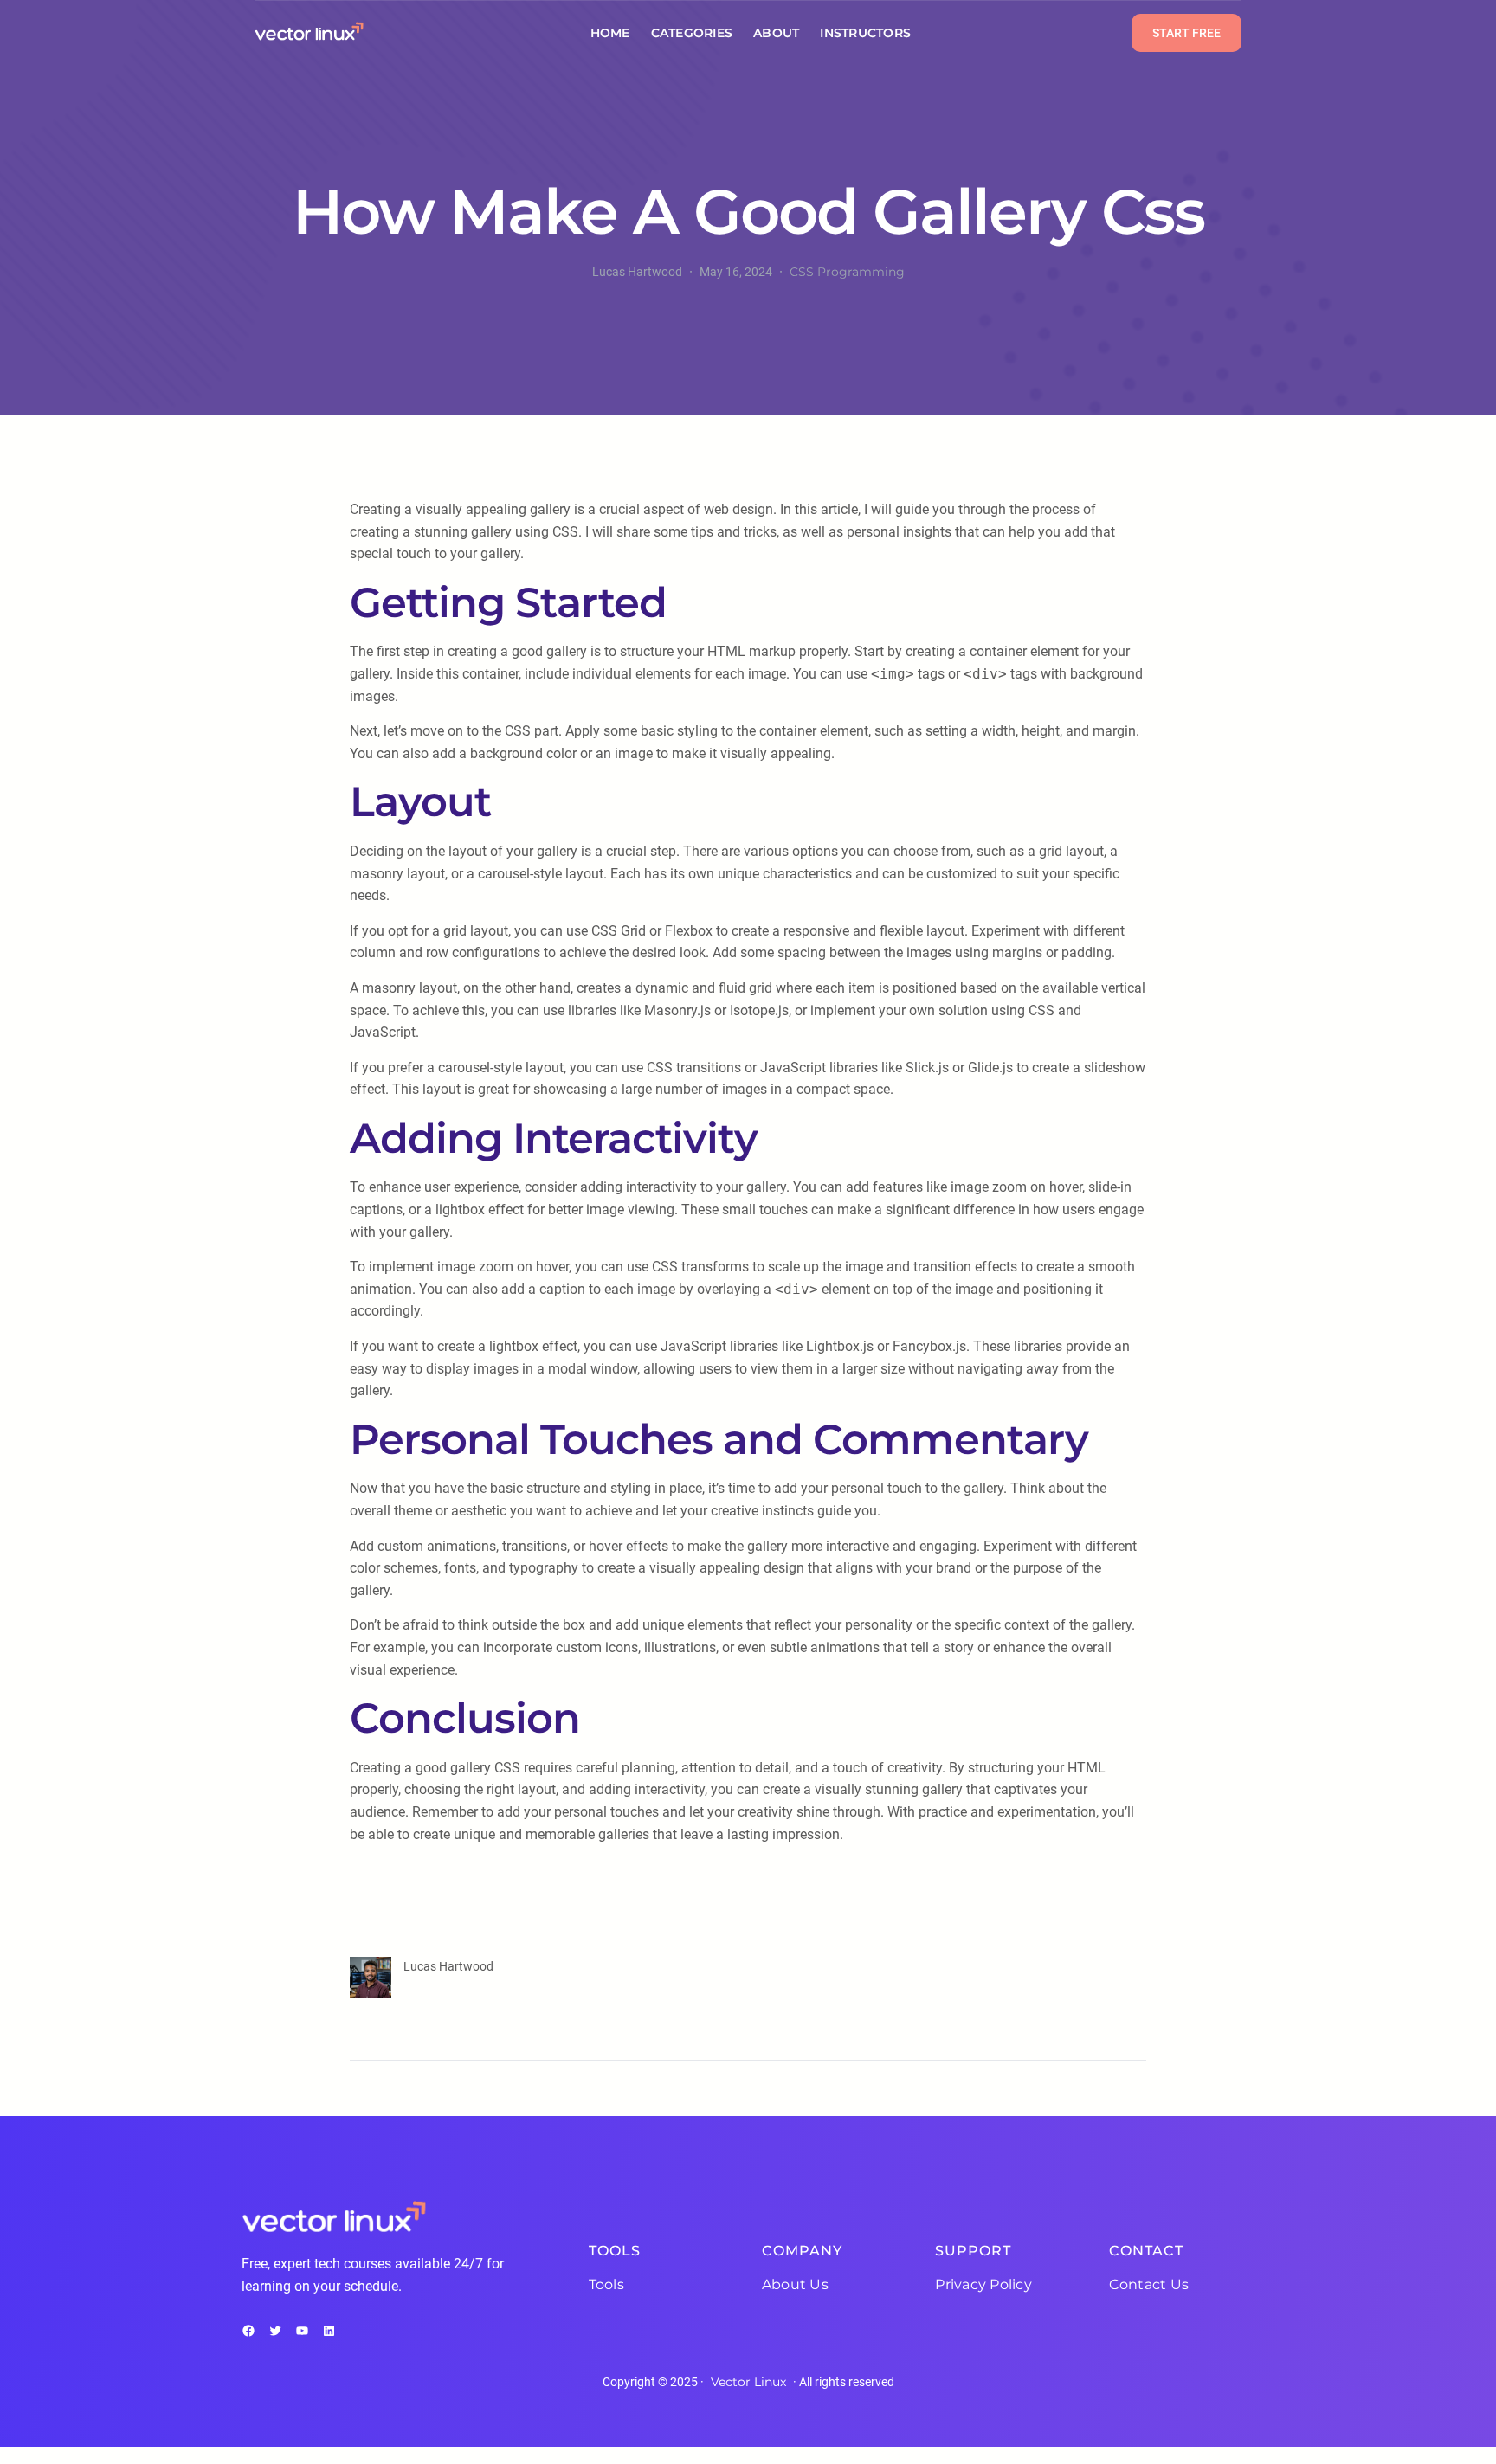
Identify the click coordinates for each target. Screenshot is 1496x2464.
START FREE (1186, 33)
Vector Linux (748, 2382)
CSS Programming (847, 272)
